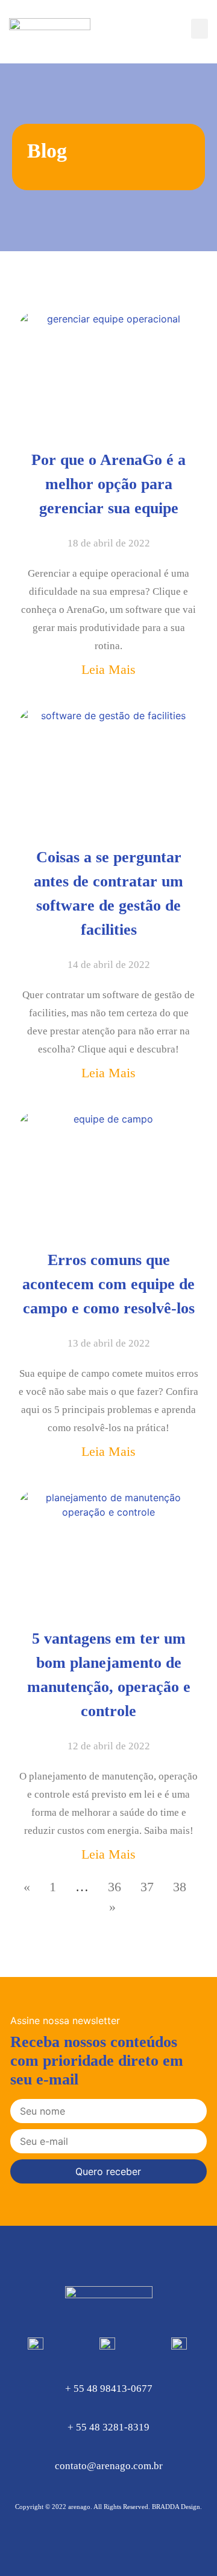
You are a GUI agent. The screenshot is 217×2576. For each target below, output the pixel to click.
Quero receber (108, 2171)
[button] (200, 29)
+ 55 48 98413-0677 (109, 2389)
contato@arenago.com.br (109, 2466)
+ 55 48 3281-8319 (108, 2427)
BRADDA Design (176, 2507)
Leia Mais (108, 669)
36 (115, 1887)
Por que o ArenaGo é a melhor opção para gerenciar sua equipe (108, 484)
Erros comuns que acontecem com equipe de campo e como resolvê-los (108, 1284)
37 (147, 1887)
